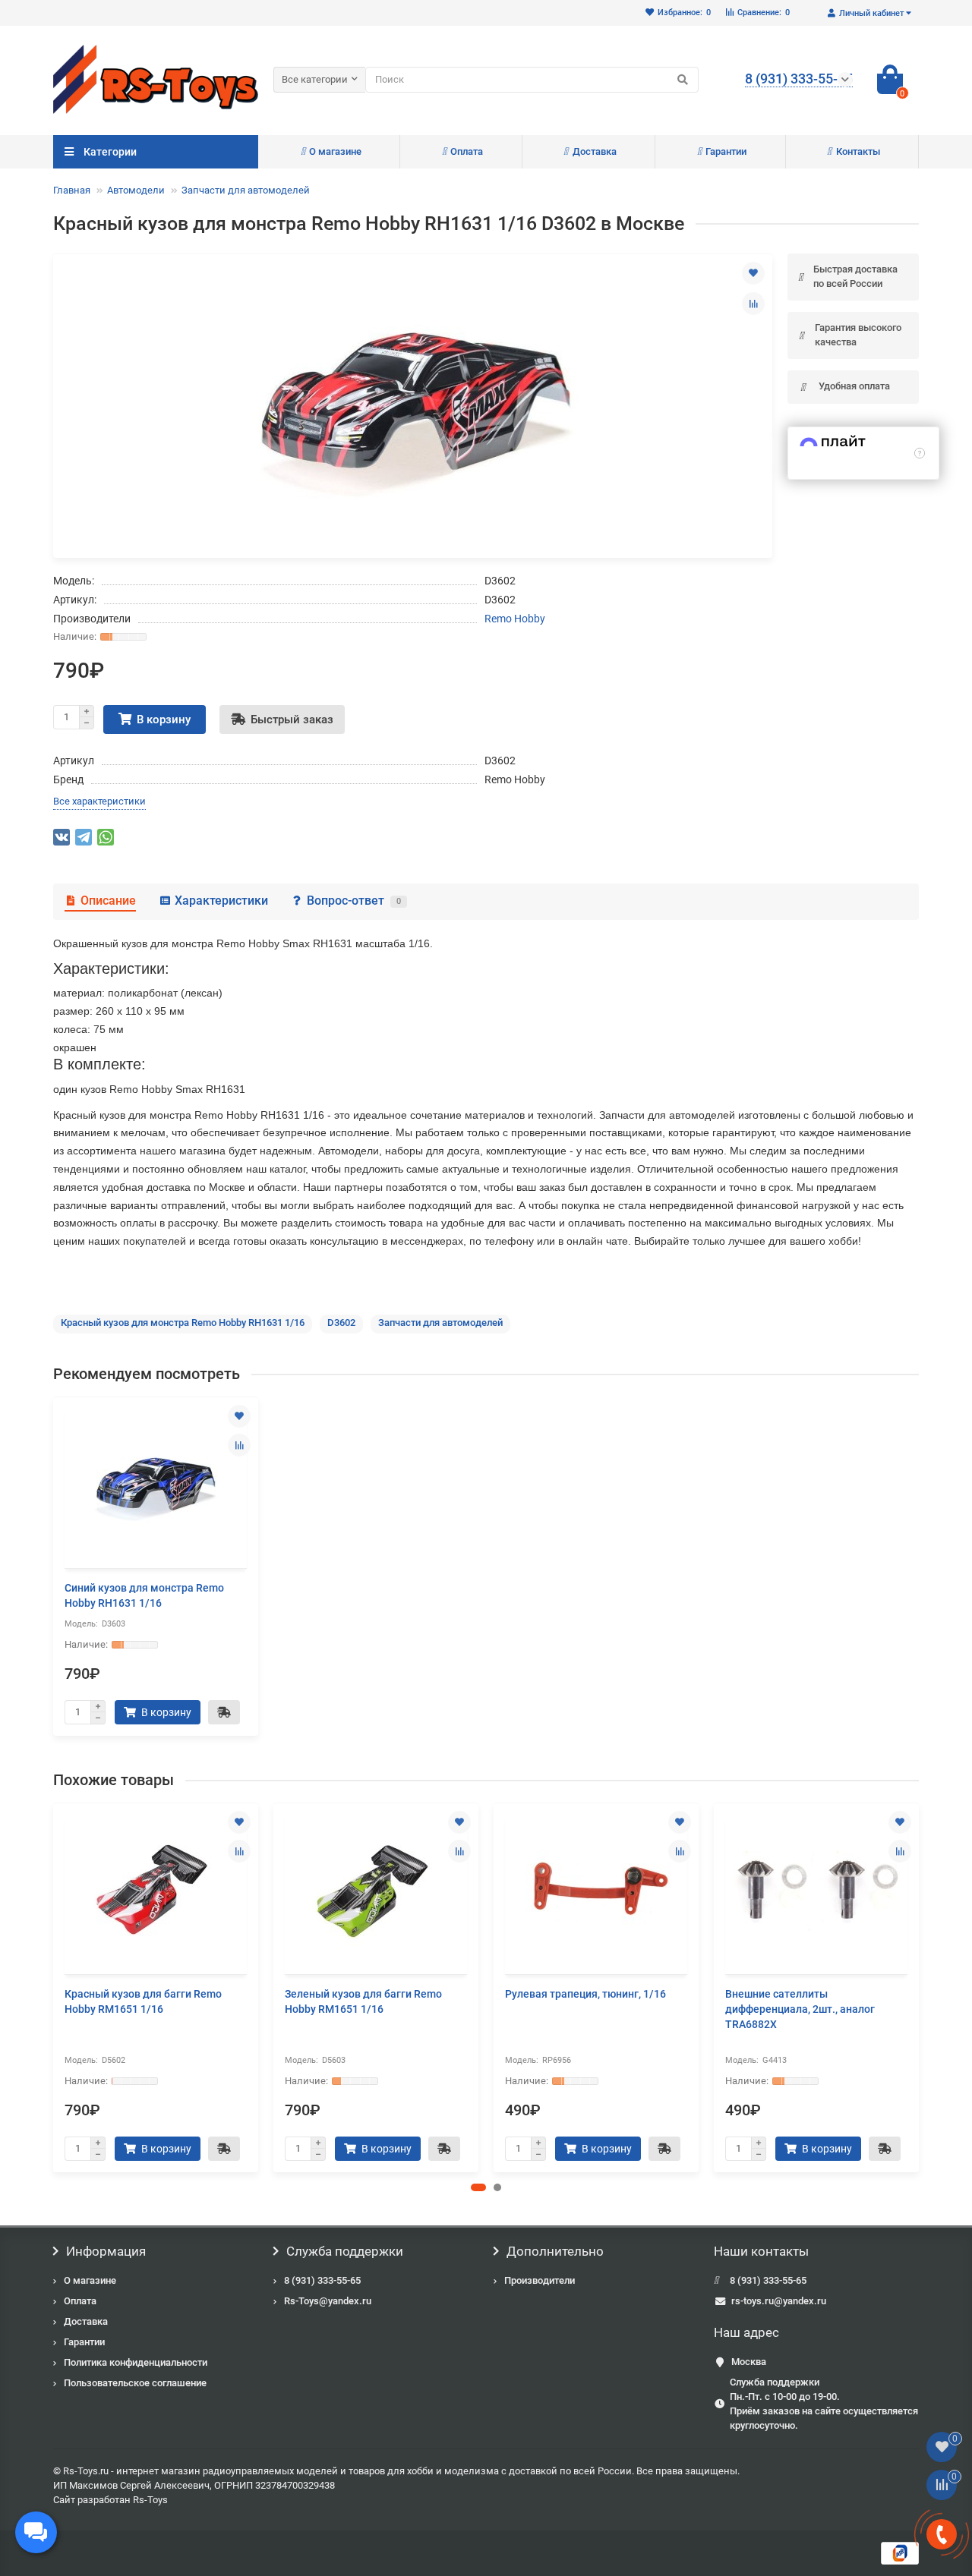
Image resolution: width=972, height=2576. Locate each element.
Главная (72, 190)
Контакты (858, 151)
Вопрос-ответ (354, 901)
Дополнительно (555, 2251)
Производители (540, 2280)
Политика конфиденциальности (136, 2362)
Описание (108, 901)
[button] (478, 2187)
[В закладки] (753, 273)
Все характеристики (99, 801)
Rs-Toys (150, 2500)
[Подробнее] (920, 453)
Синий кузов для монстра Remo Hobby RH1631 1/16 (144, 1595)
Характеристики (221, 901)
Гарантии (726, 151)
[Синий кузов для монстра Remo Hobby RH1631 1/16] (156, 1485)
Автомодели (136, 190)
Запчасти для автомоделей (246, 190)
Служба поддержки (345, 2251)
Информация (106, 2251)
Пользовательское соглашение (135, 2383)
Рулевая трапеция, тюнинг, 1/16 (585, 1994)
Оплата (467, 151)
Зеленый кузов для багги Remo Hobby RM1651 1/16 (363, 2001)
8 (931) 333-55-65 (322, 2280)
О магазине (335, 151)
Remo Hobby (515, 619)
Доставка (595, 151)
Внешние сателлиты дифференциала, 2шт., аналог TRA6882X (800, 2009)
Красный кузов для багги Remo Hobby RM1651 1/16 (143, 2001)
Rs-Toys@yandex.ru (328, 2301)
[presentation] (55, 1987)
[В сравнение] (753, 304)
